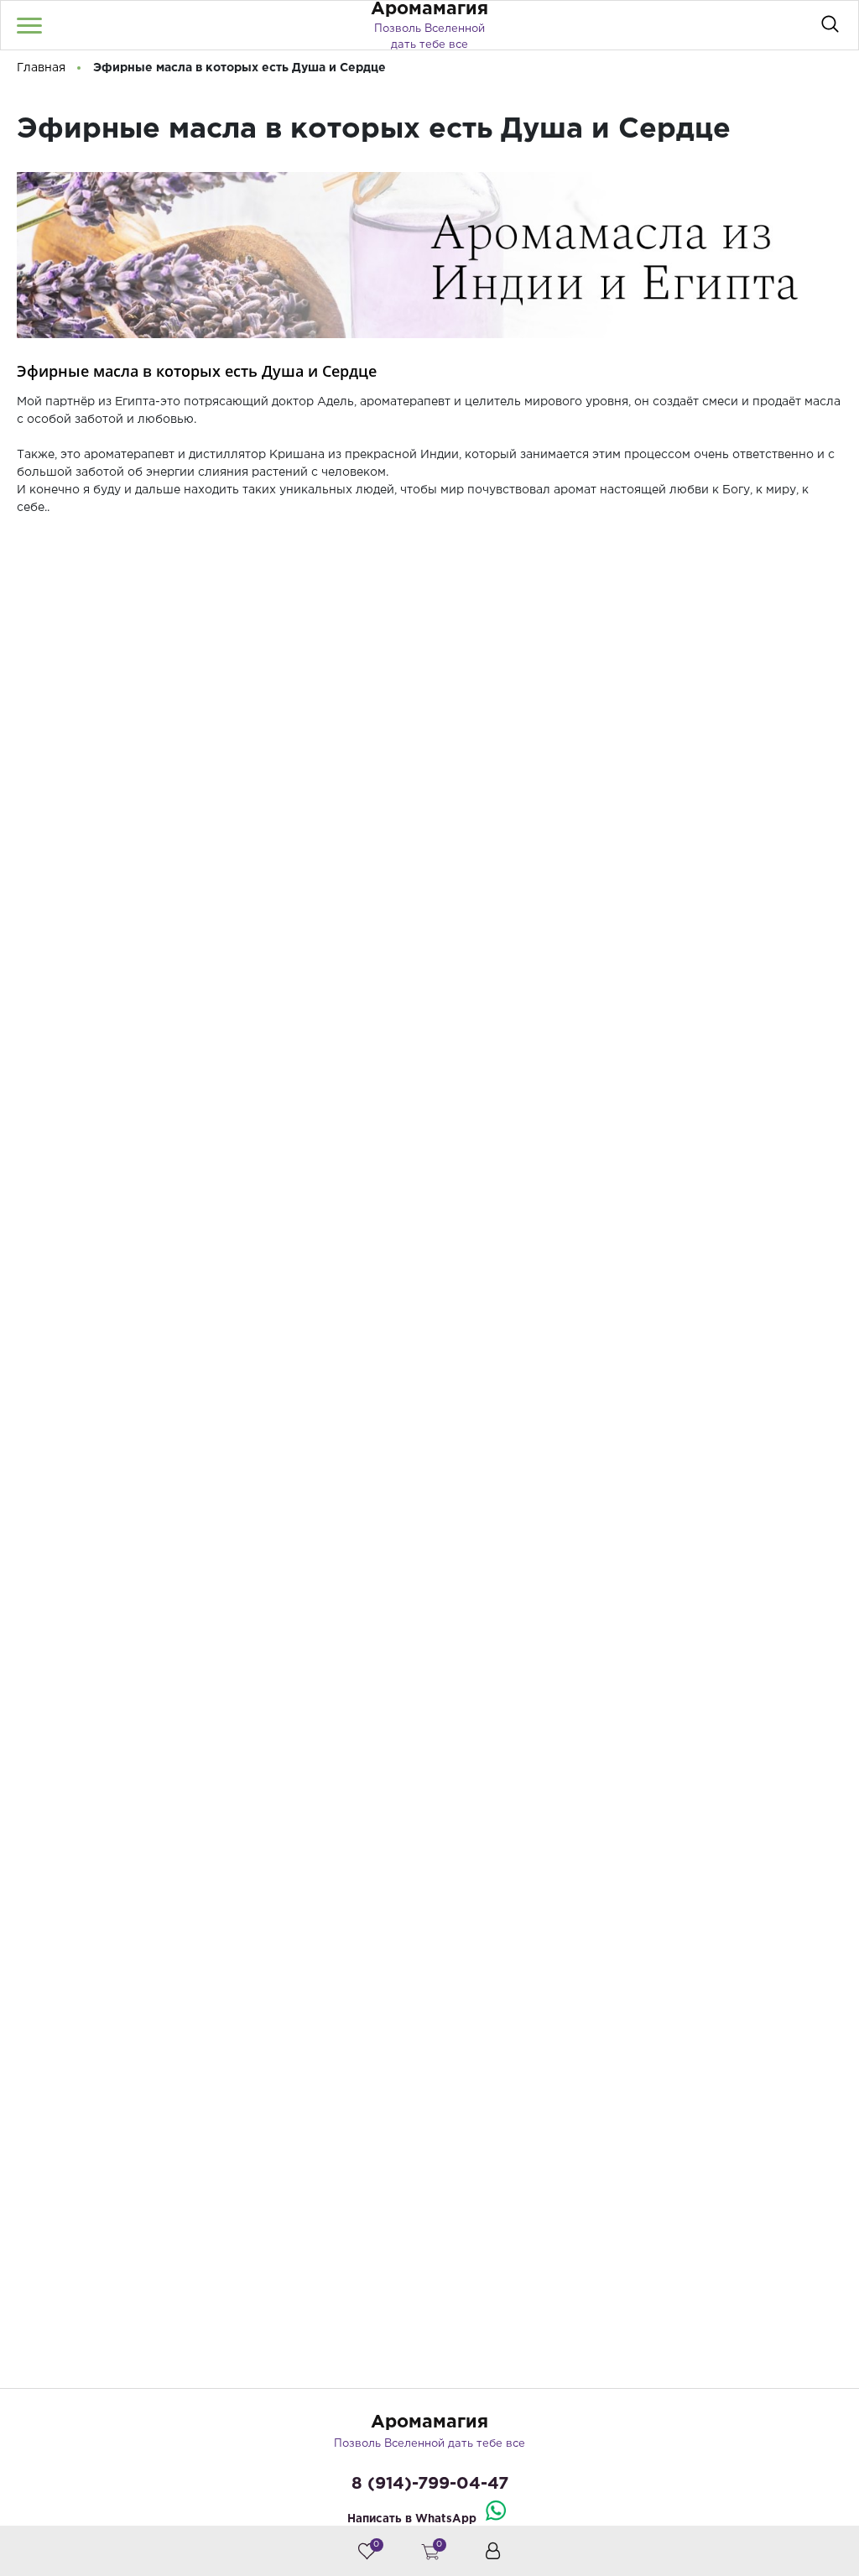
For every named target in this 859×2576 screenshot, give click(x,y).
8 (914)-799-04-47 (430, 2484)
